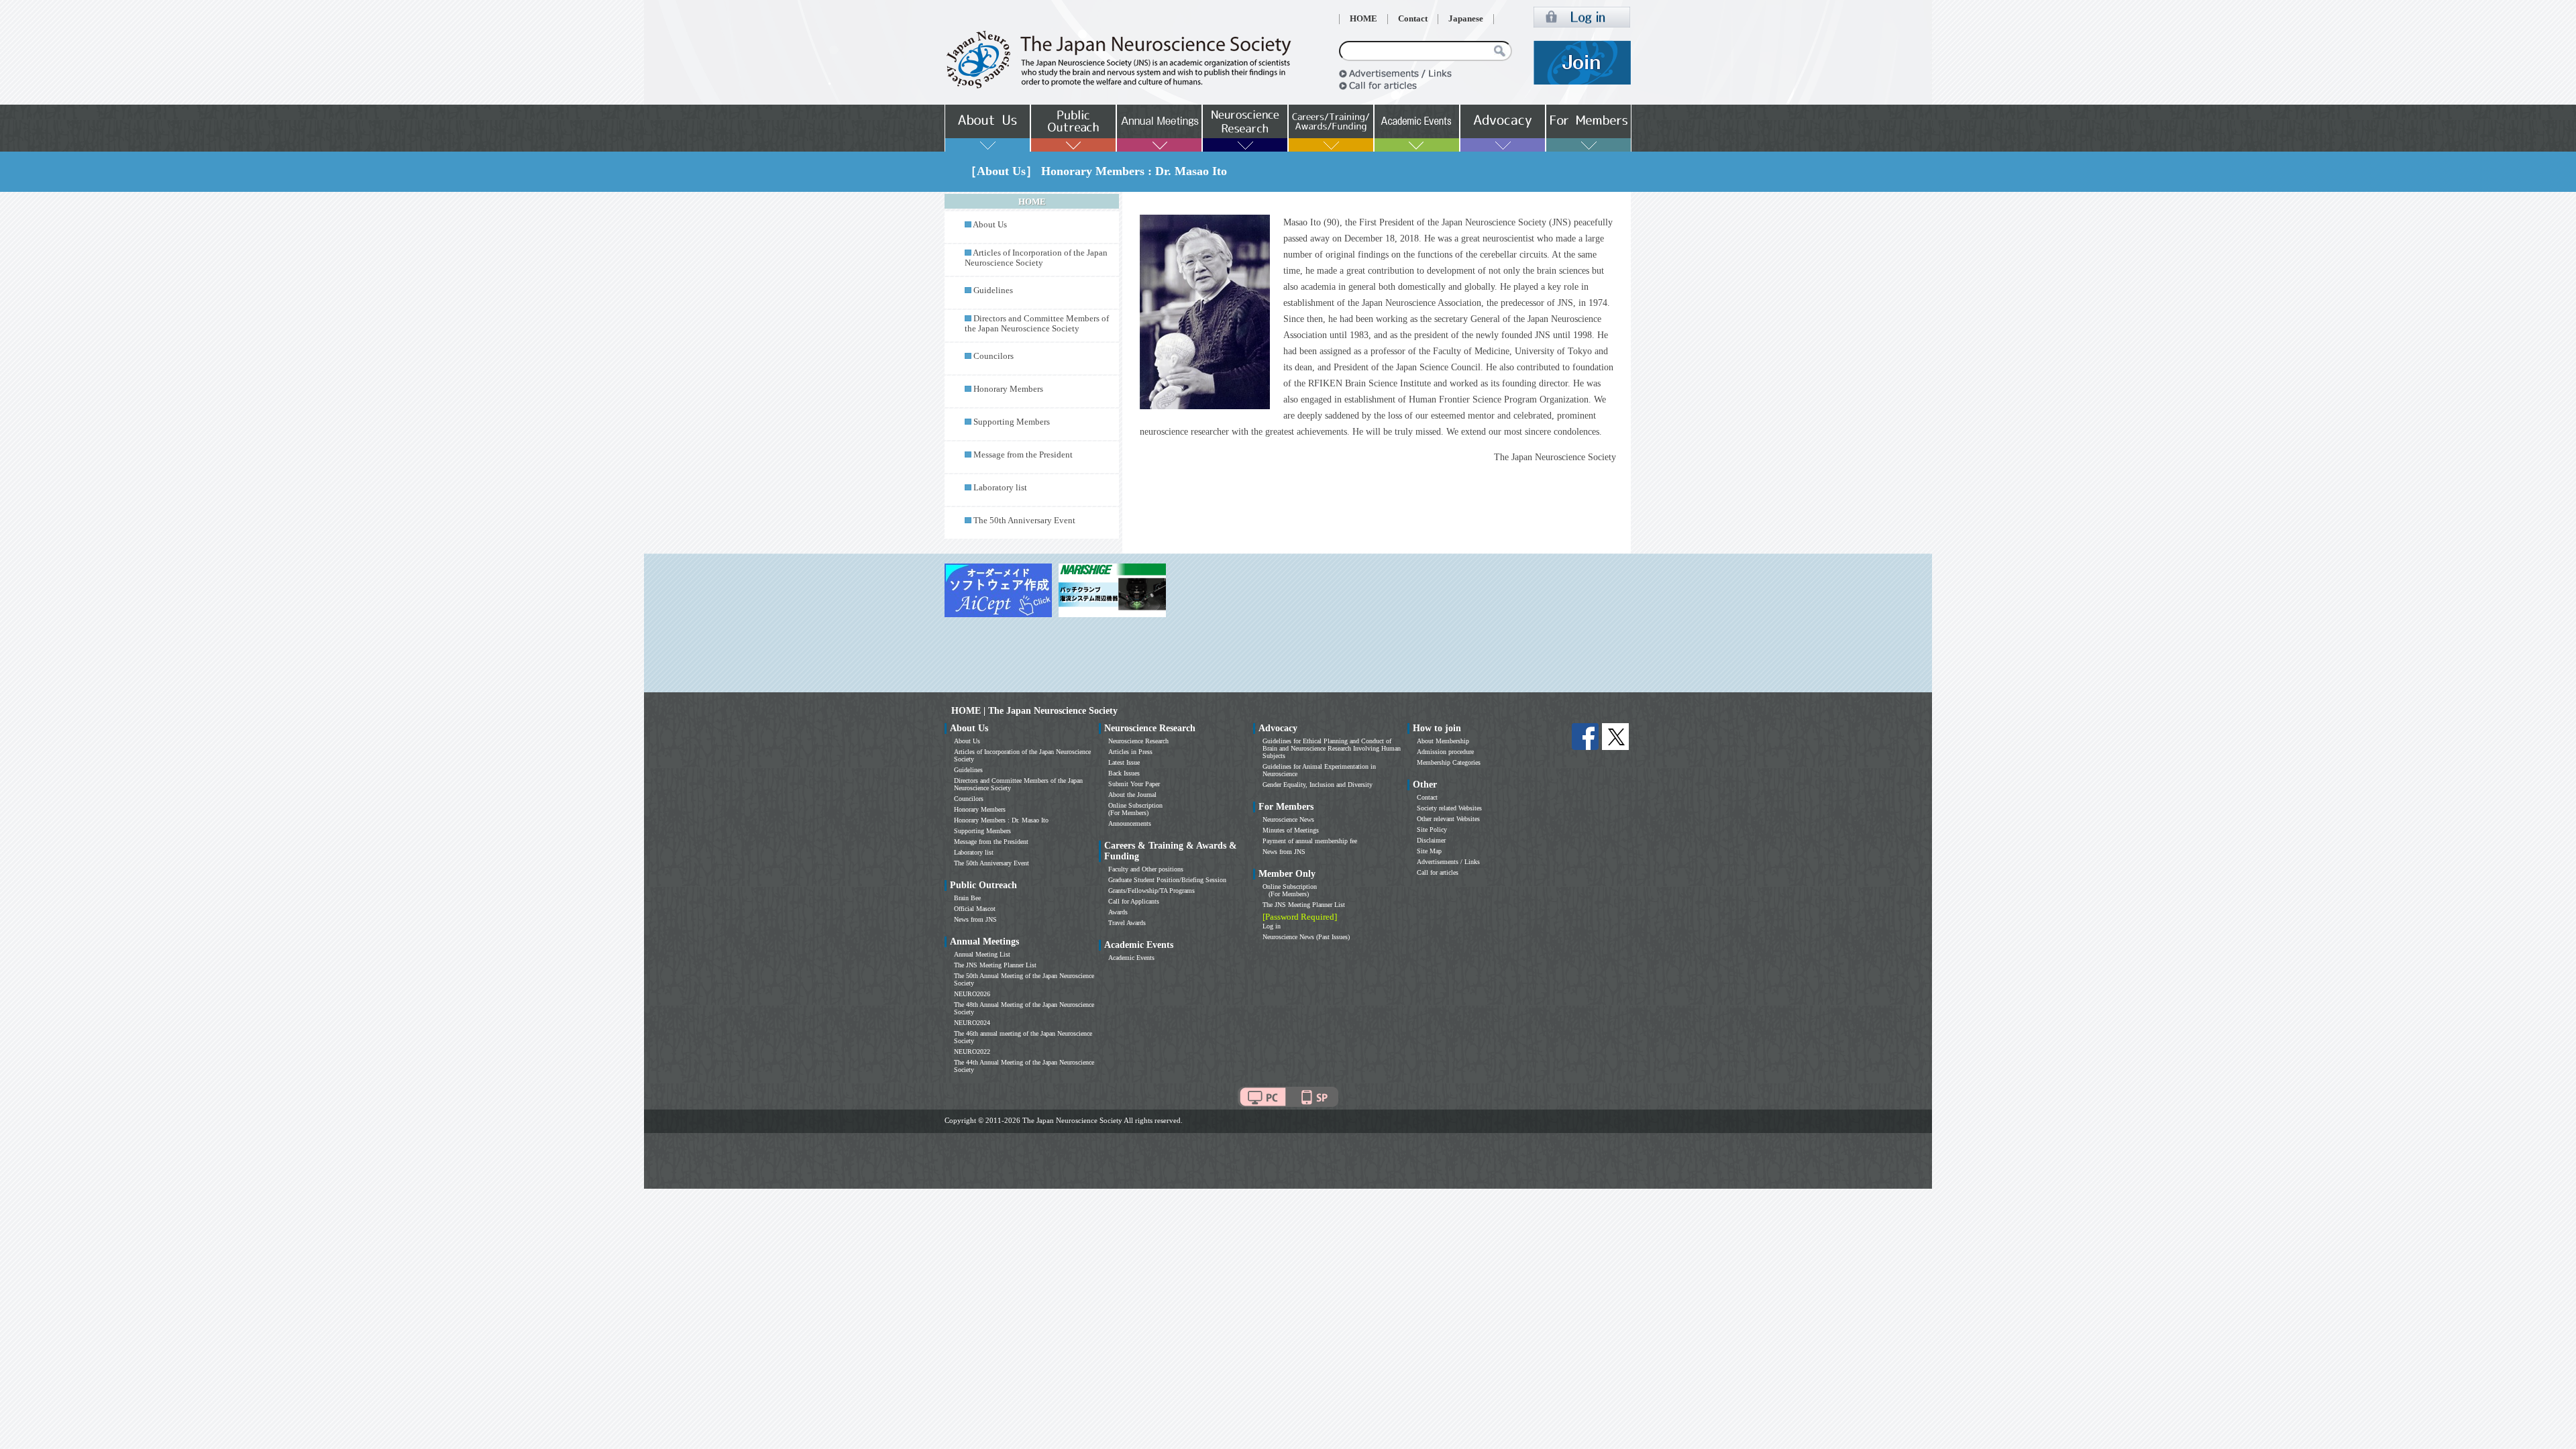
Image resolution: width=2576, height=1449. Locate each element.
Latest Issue (1124, 762)
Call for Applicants (1134, 901)
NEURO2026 (972, 994)
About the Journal (1132, 795)
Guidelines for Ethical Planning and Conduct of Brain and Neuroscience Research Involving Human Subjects (1332, 748)
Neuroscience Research (1138, 741)
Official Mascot (975, 909)
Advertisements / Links (1448, 862)
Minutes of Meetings (1291, 830)
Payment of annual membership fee (1310, 841)
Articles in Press (1130, 752)
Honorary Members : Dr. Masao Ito (1001, 820)
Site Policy (1432, 829)
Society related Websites (1449, 808)
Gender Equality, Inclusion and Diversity (1318, 785)
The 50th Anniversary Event (1024, 521)
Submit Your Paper (1134, 784)
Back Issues (1124, 773)
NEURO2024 (972, 1023)
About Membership (1443, 741)
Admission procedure (1445, 752)
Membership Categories (1449, 762)
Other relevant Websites (1448, 819)
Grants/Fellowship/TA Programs (1151, 891)
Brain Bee (967, 898)
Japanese (1466, 19)
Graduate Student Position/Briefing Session (1167, 880)
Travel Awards (1127, 923)
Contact (1413, 19)
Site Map (1429, 851)
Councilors (994, 356)
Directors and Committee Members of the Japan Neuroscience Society (1037, 324)
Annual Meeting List (982, 954)
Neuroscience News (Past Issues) (1306, 937)
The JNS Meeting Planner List (995, 965)
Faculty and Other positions (1146, 869)
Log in (1272, 926)
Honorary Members (1008, 389)
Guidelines (993, 290)
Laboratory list (1000, 488)
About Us (990, 225)
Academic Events (1131, 958)
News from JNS (975, 919)
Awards (1118, 912)
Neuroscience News (1288, 819)
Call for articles (1438, 872)
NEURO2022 (972, 1052)
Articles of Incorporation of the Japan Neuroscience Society (1036, 258)
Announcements (1130, 823)
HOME (1363, 19)
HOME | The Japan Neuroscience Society (1034, 711)
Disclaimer (1431, 840)
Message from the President (1023, 455)
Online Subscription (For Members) (1135, 809)
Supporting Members (1012, 422)
